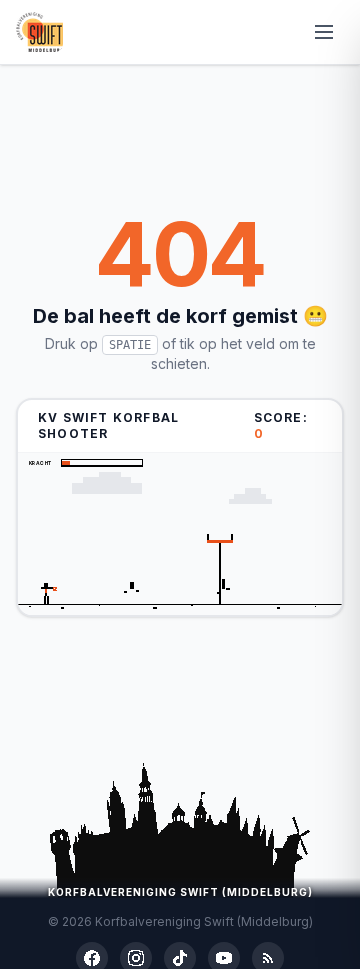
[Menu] (324, 32)
